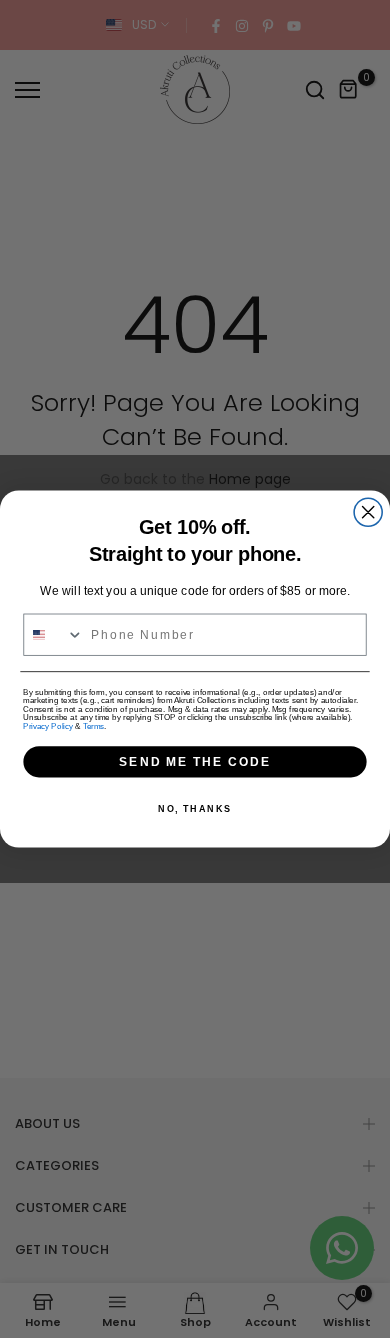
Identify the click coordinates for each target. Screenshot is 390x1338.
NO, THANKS (195, 808)
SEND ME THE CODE (194, 761)
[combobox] (53, 634)
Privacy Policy (47, 726)
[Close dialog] (368, 512)
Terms (93, 726)
